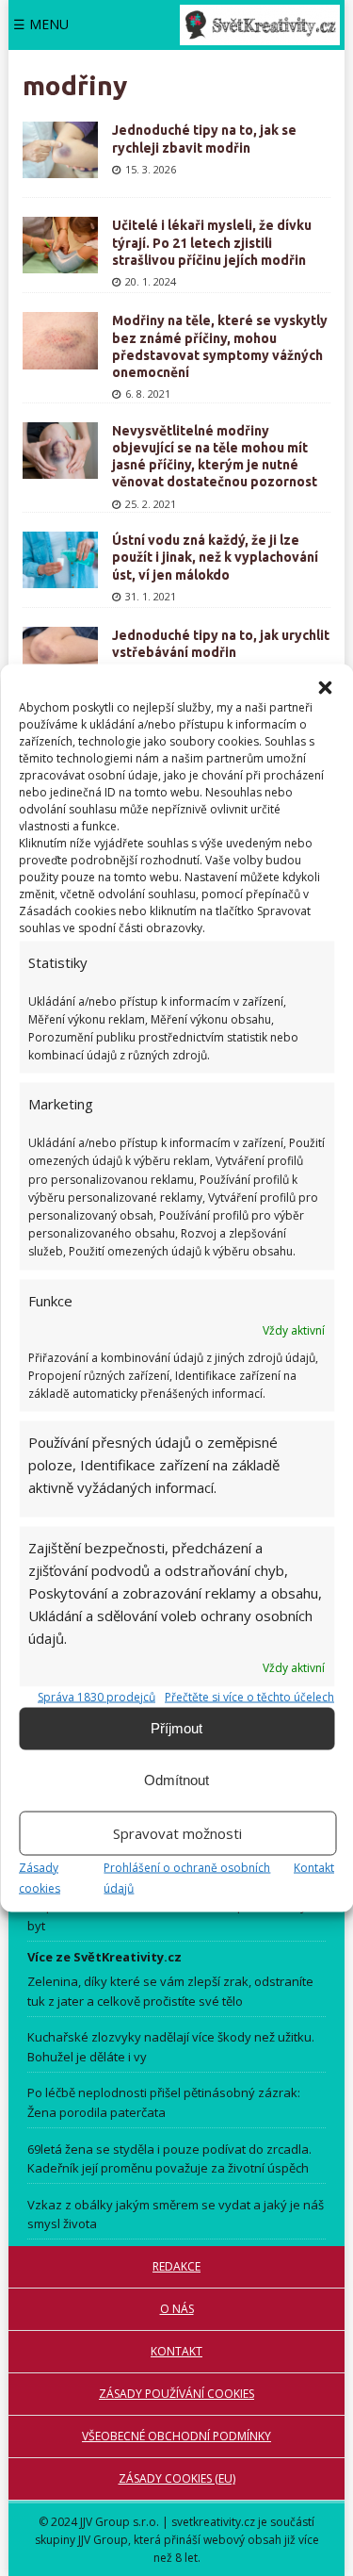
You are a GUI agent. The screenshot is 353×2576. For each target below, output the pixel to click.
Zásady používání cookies (176, 2394)
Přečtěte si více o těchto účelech (249, 1696)
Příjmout (176, 1728)
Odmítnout (176, 1780)
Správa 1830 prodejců (96, 1696)
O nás (177, 2309)
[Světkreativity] (260, 25)
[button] (325, 687)
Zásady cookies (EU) (177, 2478)
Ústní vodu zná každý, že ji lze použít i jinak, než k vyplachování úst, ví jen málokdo (215, 557)
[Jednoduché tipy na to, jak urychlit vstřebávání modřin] (60, 655)
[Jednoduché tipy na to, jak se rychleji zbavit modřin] (60, 150)
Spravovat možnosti (177, 1833)
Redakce (176, 2266)
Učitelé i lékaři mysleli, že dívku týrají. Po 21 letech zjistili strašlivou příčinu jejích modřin (212, 242)
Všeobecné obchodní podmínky (176, 2436)
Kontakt (314, 1867)
